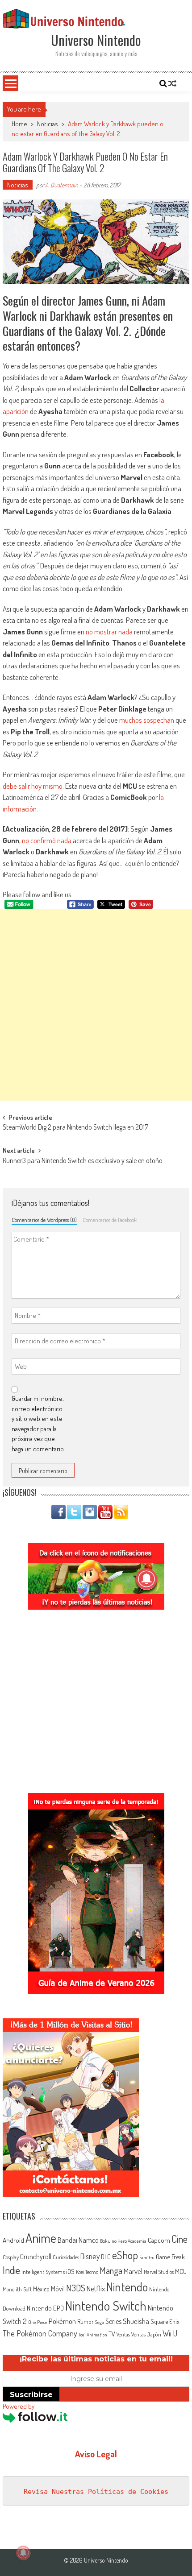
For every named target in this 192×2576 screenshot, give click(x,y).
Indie (11, 2270)
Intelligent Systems (43, 2272)
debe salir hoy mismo (33, 786)
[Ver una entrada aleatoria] (172, 83)
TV (112, 2334)
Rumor (86, 2321)
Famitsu (147, 2257)
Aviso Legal (96, 2454)
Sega (100, 2322)
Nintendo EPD (45, 2308)
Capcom (159, 2240)
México (41, 2289)
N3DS (76, 2288)
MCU (181, 2271)
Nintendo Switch (106, 2305)
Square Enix (165, 2321)
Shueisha (136, 2321)
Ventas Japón (146, 2334)
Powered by (19, 2406)
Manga (111, 2270)
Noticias (48, 124)
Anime (41, 2238)
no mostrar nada (109, 632)
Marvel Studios (159, 2272)
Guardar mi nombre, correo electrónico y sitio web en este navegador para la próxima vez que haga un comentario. (38, 1424)
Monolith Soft (17, 2289)
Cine (179, 2239)
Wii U (170, 2333)
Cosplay (11, 2257)
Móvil (58, 2289)
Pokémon (62, 2321)
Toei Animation (93, 2335)
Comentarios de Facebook (110, 1220)
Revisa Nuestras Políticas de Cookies (96, 2492)
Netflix (96, 2288)
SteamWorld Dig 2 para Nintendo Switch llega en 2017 (75, 1128)
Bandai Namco (78, 2240)
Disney (90, 2256)
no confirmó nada (47, 840)
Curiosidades (66, 2257)
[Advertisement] (96, 1005)
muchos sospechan (147, 720)
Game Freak (170, 2257)
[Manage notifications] (23, 2553)
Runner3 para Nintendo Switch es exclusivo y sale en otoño (83, 1161)
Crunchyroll (36, 2257)
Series (113, 2321)
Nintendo (127, 2287)
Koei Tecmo (87, 2272)
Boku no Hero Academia (123, 2241)
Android (13, 2240)
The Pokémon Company (40, 2333)
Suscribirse (31, 2395)
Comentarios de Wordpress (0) (44, 1220)
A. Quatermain (62, 185)
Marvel (133, 2271)
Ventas (123, 2334)
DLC (106, 2257)
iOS (70, 2271)
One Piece (38, 2322)
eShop (125, 2255)
